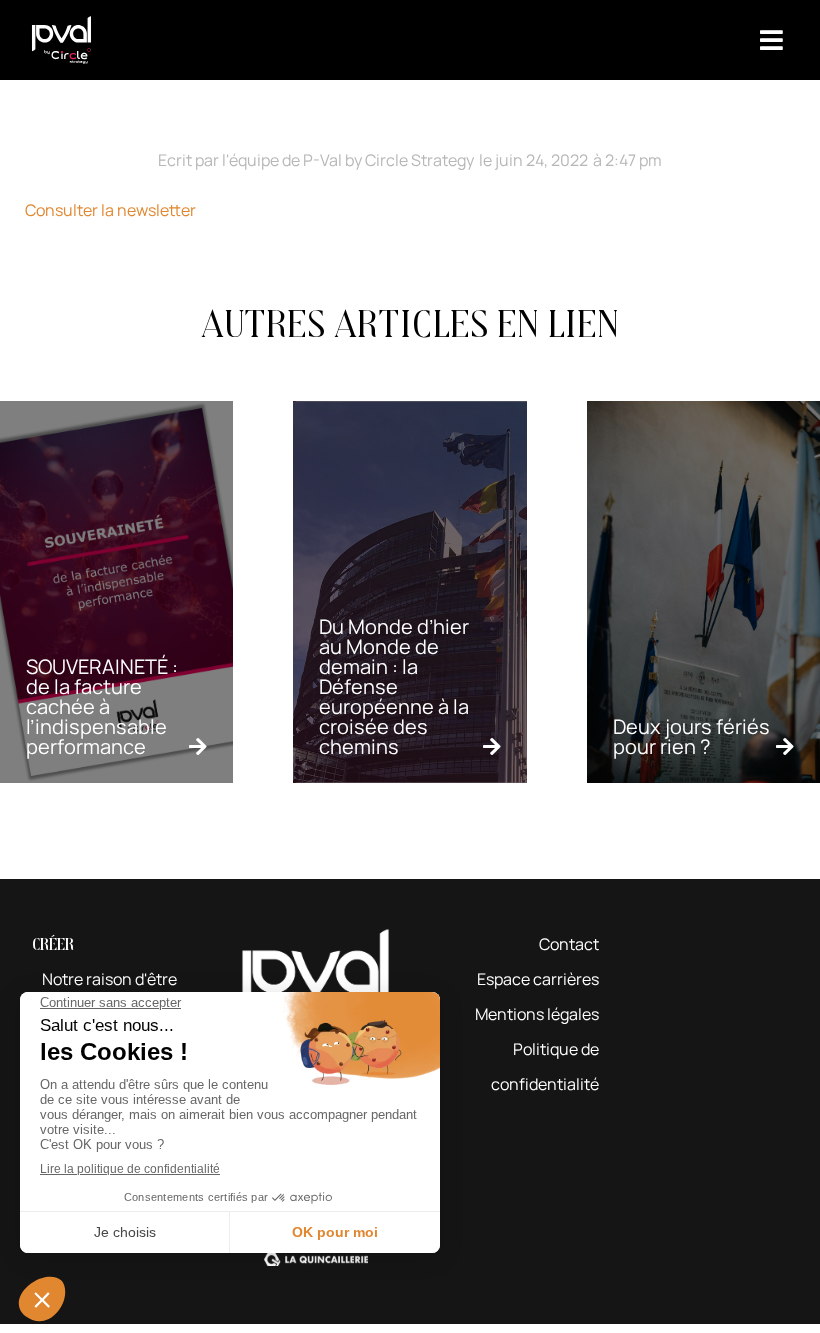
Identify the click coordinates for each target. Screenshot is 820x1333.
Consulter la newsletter (110, 210)
